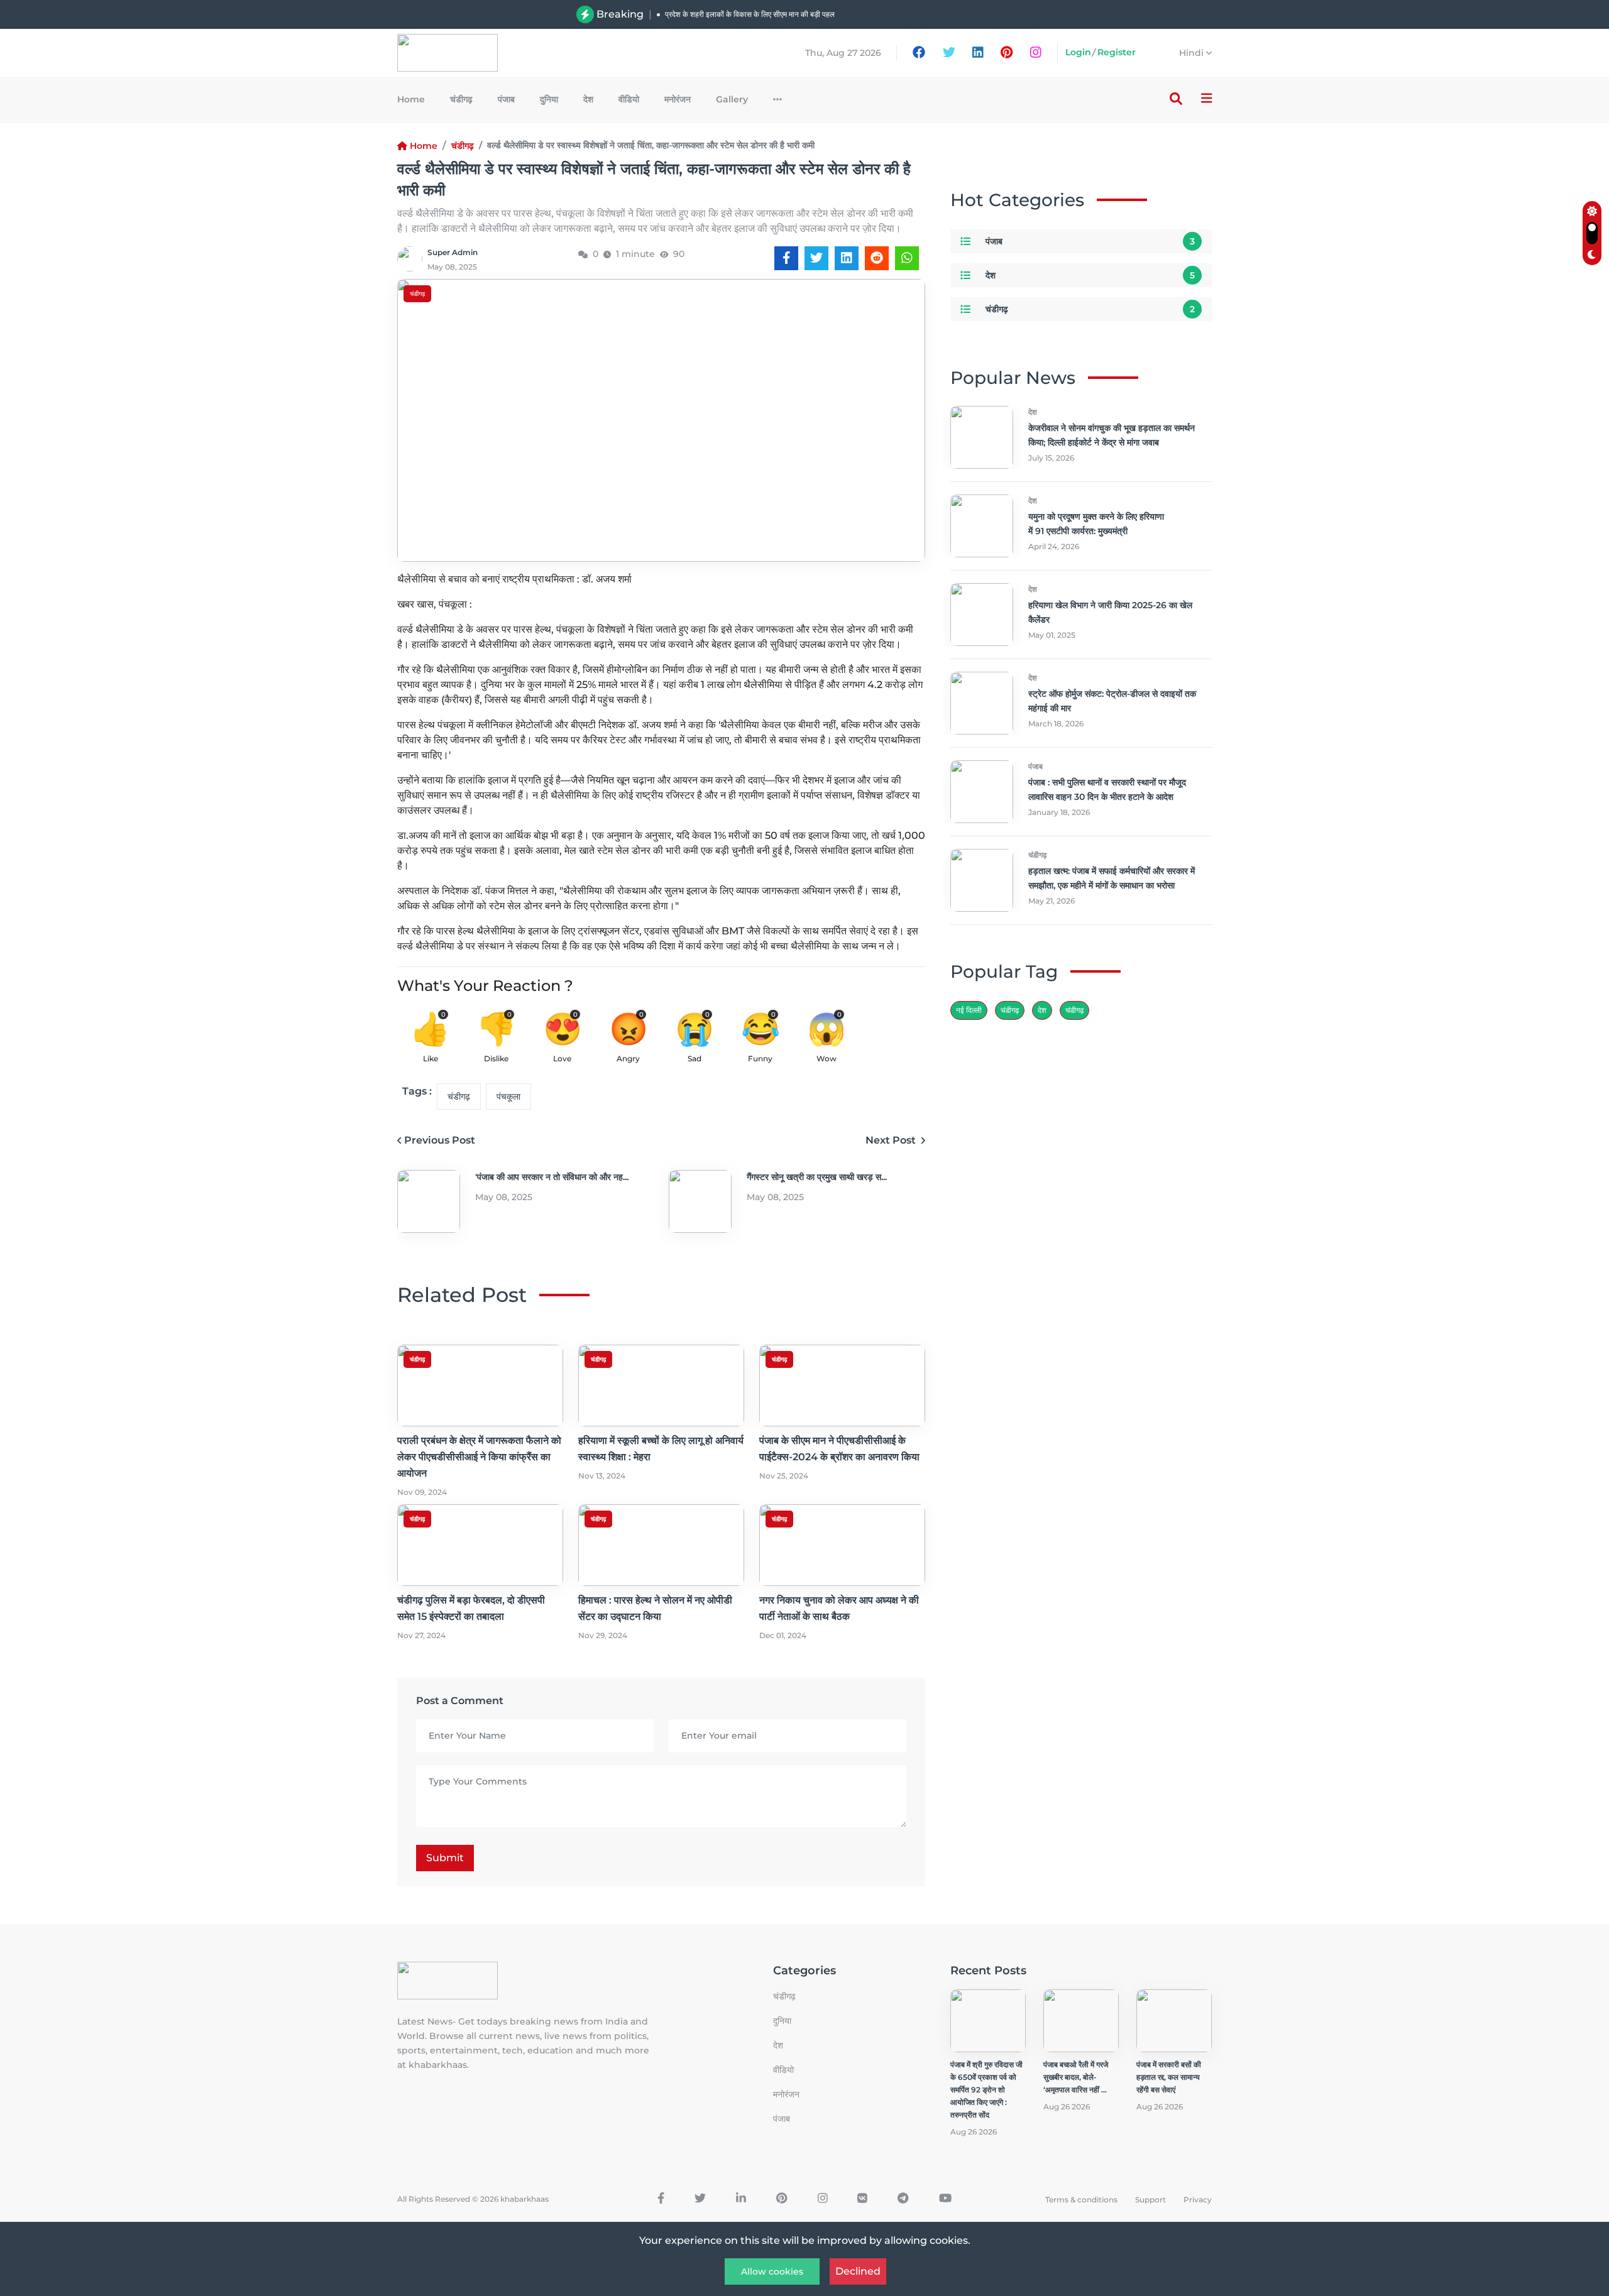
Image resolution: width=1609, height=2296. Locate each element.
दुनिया (549, 99)
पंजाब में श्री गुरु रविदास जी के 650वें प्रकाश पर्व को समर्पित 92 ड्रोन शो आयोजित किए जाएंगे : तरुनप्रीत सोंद (986, 2090)
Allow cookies (772, 2271)
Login (1078, 52)
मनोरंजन (678, 99)
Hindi (1193, 53)
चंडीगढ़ (1074, 1010)
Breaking (620, 14)
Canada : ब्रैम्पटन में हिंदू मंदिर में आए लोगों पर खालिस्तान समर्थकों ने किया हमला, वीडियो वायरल (796, 14)
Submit (445, 1858)
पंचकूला (508, 1096)
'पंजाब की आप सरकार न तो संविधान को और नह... (552, 1177)
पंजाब (506, 99)
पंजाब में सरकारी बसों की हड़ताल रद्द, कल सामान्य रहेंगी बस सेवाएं (1169, 2077)
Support (1150, 2200)
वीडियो (629, 99)
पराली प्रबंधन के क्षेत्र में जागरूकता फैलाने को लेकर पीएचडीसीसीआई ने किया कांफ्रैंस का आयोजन (479, 1457)
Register (1117, 52)
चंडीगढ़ (461, 99)
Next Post (892, 1140)
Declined (858, 2271)
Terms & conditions (1081, 2200)
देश (588, 99)
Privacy (1198, 2200)
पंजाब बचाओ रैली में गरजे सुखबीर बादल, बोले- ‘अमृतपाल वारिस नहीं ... (1076, 2077)
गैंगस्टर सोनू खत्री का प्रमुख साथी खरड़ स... (817, 1177)
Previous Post (440, 1140)
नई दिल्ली (969, 1010)
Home (411, 99)
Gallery (732, 99)
